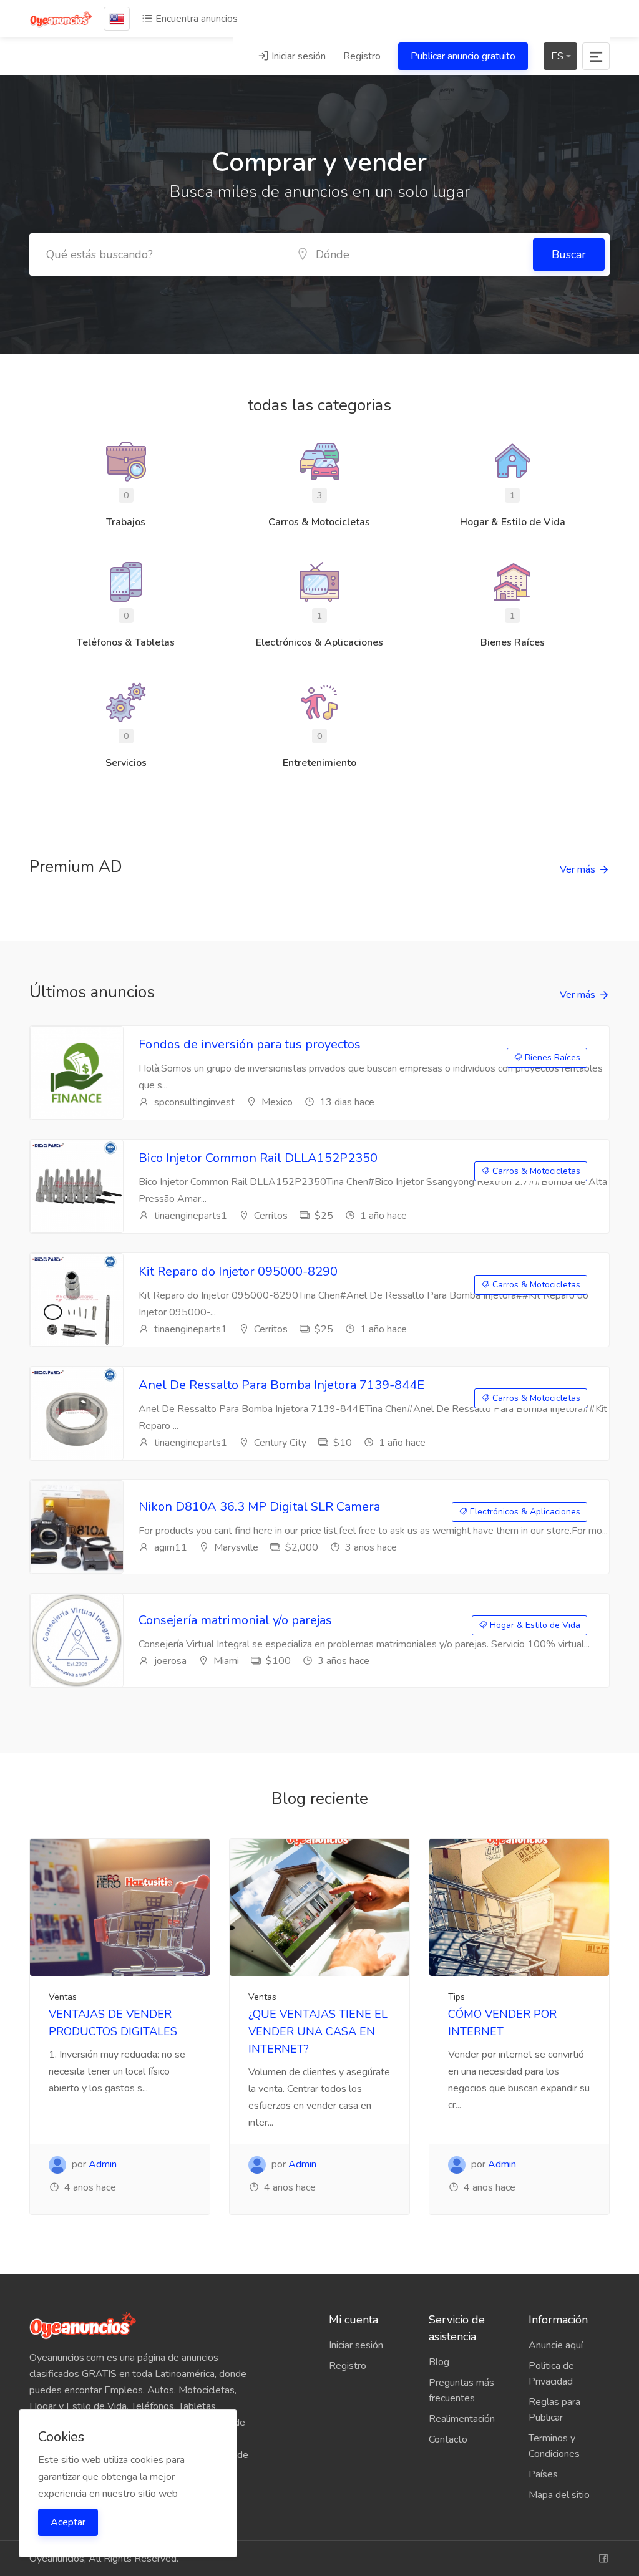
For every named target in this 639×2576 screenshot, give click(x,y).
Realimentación (462, 2419)
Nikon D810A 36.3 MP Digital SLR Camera (259, 1507)
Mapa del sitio (559, 2495)
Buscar (569, 254)
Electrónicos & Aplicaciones (524, 1512)
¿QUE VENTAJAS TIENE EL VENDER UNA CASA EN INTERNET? (318, 2031)
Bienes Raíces (551, 1058)
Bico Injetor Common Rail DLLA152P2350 (258, 1158)
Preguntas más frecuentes (461, 2390)
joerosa (169, 1661)
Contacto (448, 2439)
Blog (439, 2362)
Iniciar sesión (297, 56)
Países (543, 2474)
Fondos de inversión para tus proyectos (250, 1044)
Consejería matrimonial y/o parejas (235, 1620)
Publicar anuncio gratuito (463, 56)
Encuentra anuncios (195, 19)
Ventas (63, 1997)
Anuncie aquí (556, 2345)
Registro (362, 56)
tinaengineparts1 (189, 1216)
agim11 (169, 1547)
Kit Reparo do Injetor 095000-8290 (238, 1271)
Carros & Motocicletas (535, 1171)
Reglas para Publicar (554, 2410)
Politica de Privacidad (551, 2374)
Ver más (578, 869)
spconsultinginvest (193, 1102)
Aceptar (68, 2522)
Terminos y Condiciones (554, 2446)
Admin (103, 2164)
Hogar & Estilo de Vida (534, 1625)
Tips (456, 1997)
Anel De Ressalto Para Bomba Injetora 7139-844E (281, 1385)
